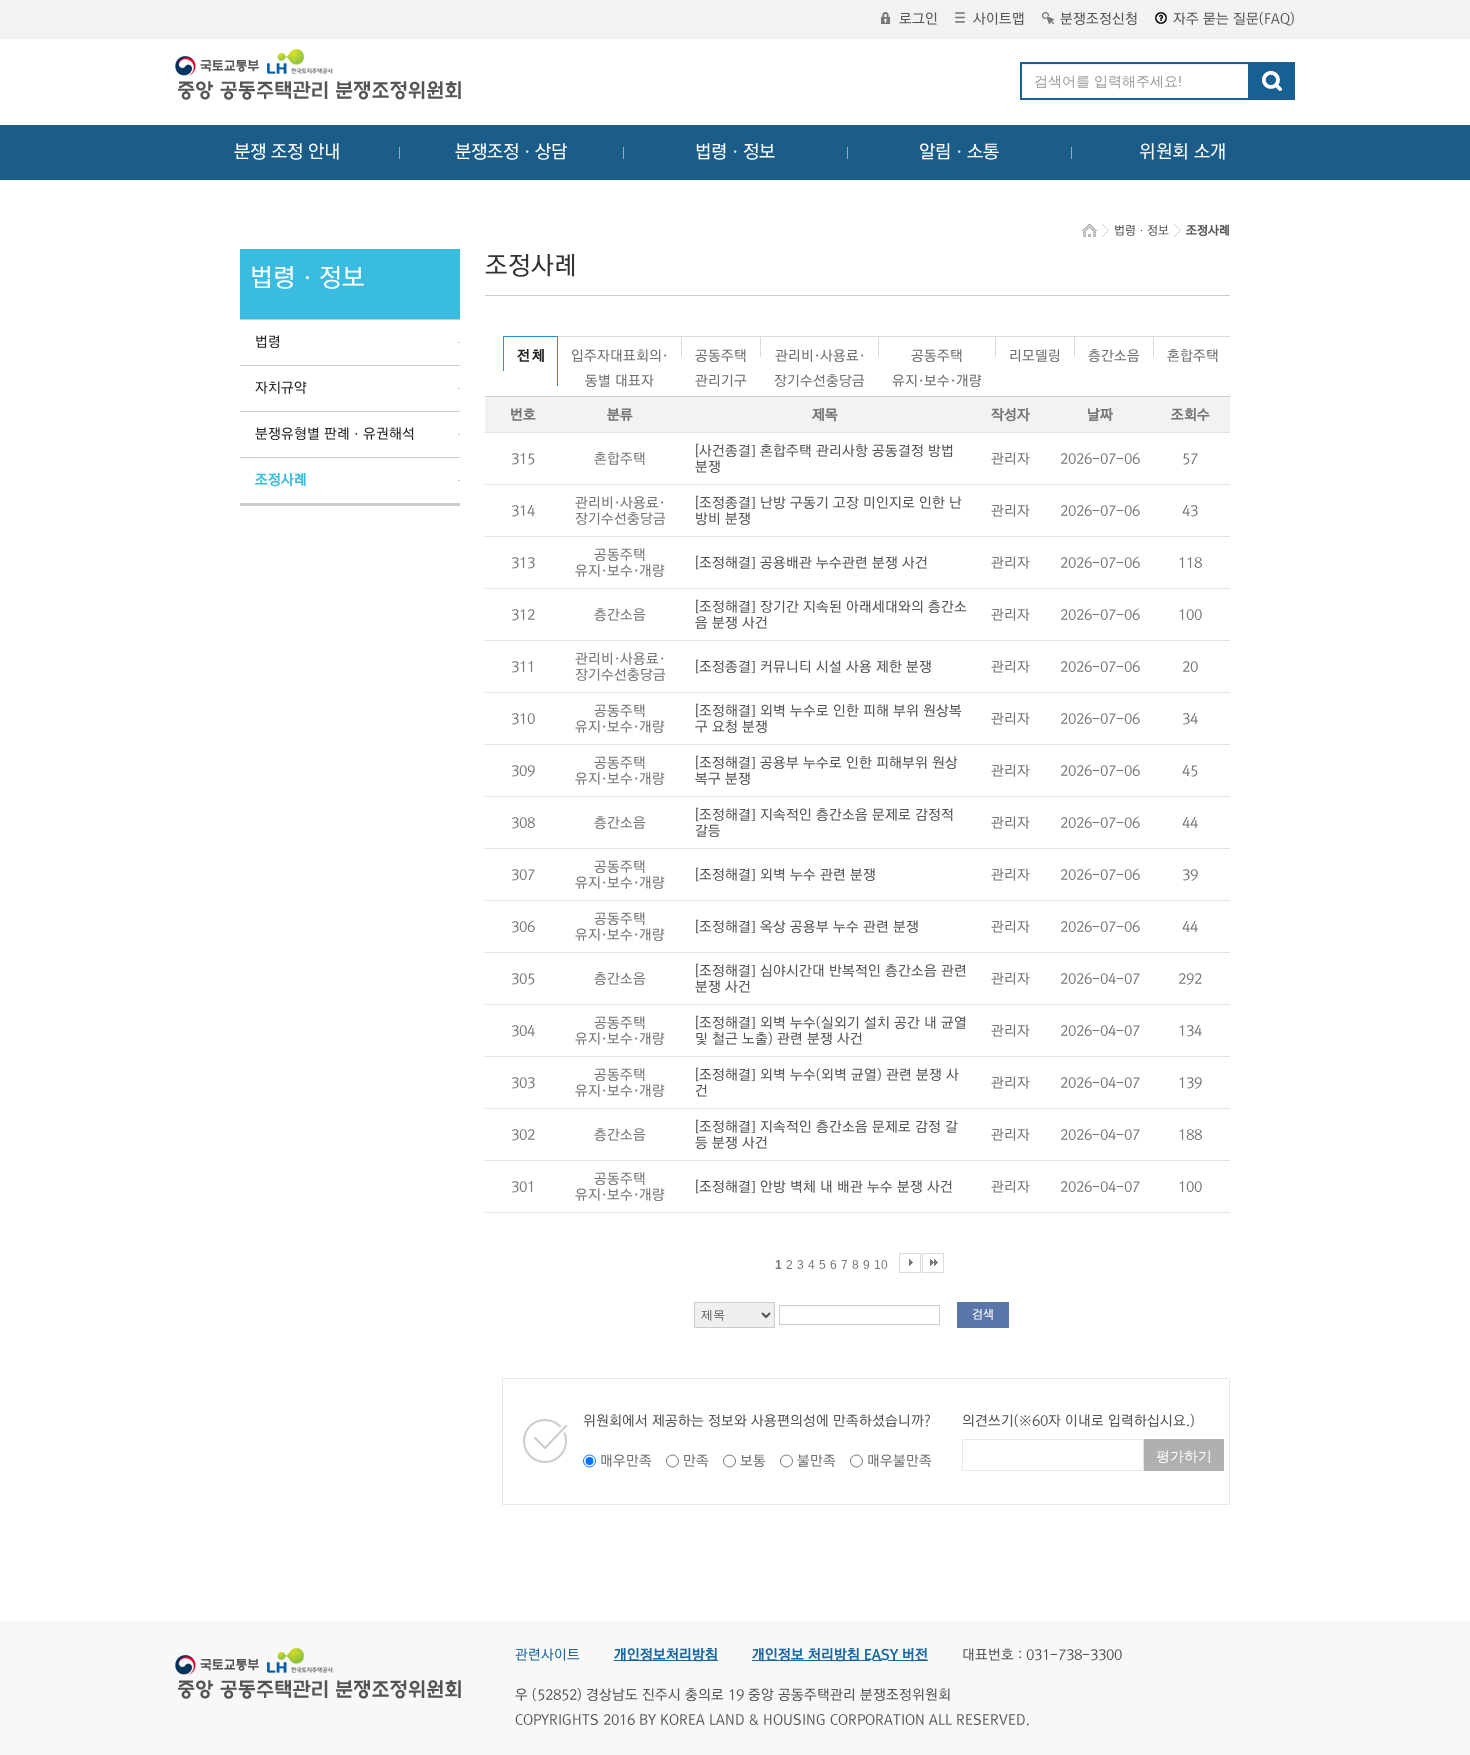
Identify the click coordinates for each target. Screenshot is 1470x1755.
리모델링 (1035, 352)
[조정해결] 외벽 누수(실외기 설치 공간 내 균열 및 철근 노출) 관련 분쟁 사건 (831, 1031)
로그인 (918, 19)
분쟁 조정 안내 (287, 152)
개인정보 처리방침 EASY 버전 (840, 1655)
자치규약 (281, 388)
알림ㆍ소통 (959, 152)
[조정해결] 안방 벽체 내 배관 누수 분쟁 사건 (824, 1187)
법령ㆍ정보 (735, 152)
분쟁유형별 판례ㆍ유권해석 (335, 434)
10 (881, 1265)
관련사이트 (547, 1655)
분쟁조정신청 (1099, 19)
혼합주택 (1193, 352)
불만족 (816, 1461)
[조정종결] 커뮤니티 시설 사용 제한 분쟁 (813, 667)
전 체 (530, 356)
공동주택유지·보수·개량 (937, 352)
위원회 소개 (1182, 152)
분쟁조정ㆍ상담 (511, 152)
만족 (696, 1461)
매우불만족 (899, 1461)
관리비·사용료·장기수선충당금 (819, 352)
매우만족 (626, 1461)
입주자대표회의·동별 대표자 (619, 352)
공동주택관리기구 (721, 352)
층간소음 (1114, 352)
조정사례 (281, 480)
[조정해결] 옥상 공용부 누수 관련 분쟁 (807, 927)
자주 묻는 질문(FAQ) (1234, 19)
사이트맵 (999, 19)
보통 (753, 1461)
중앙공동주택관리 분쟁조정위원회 (320, 77)
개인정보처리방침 (666, 1655)
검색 (983, 1314)
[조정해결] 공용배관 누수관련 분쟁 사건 (811, 563)
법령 (268, 342)
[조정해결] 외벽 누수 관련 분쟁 (785, 875)
